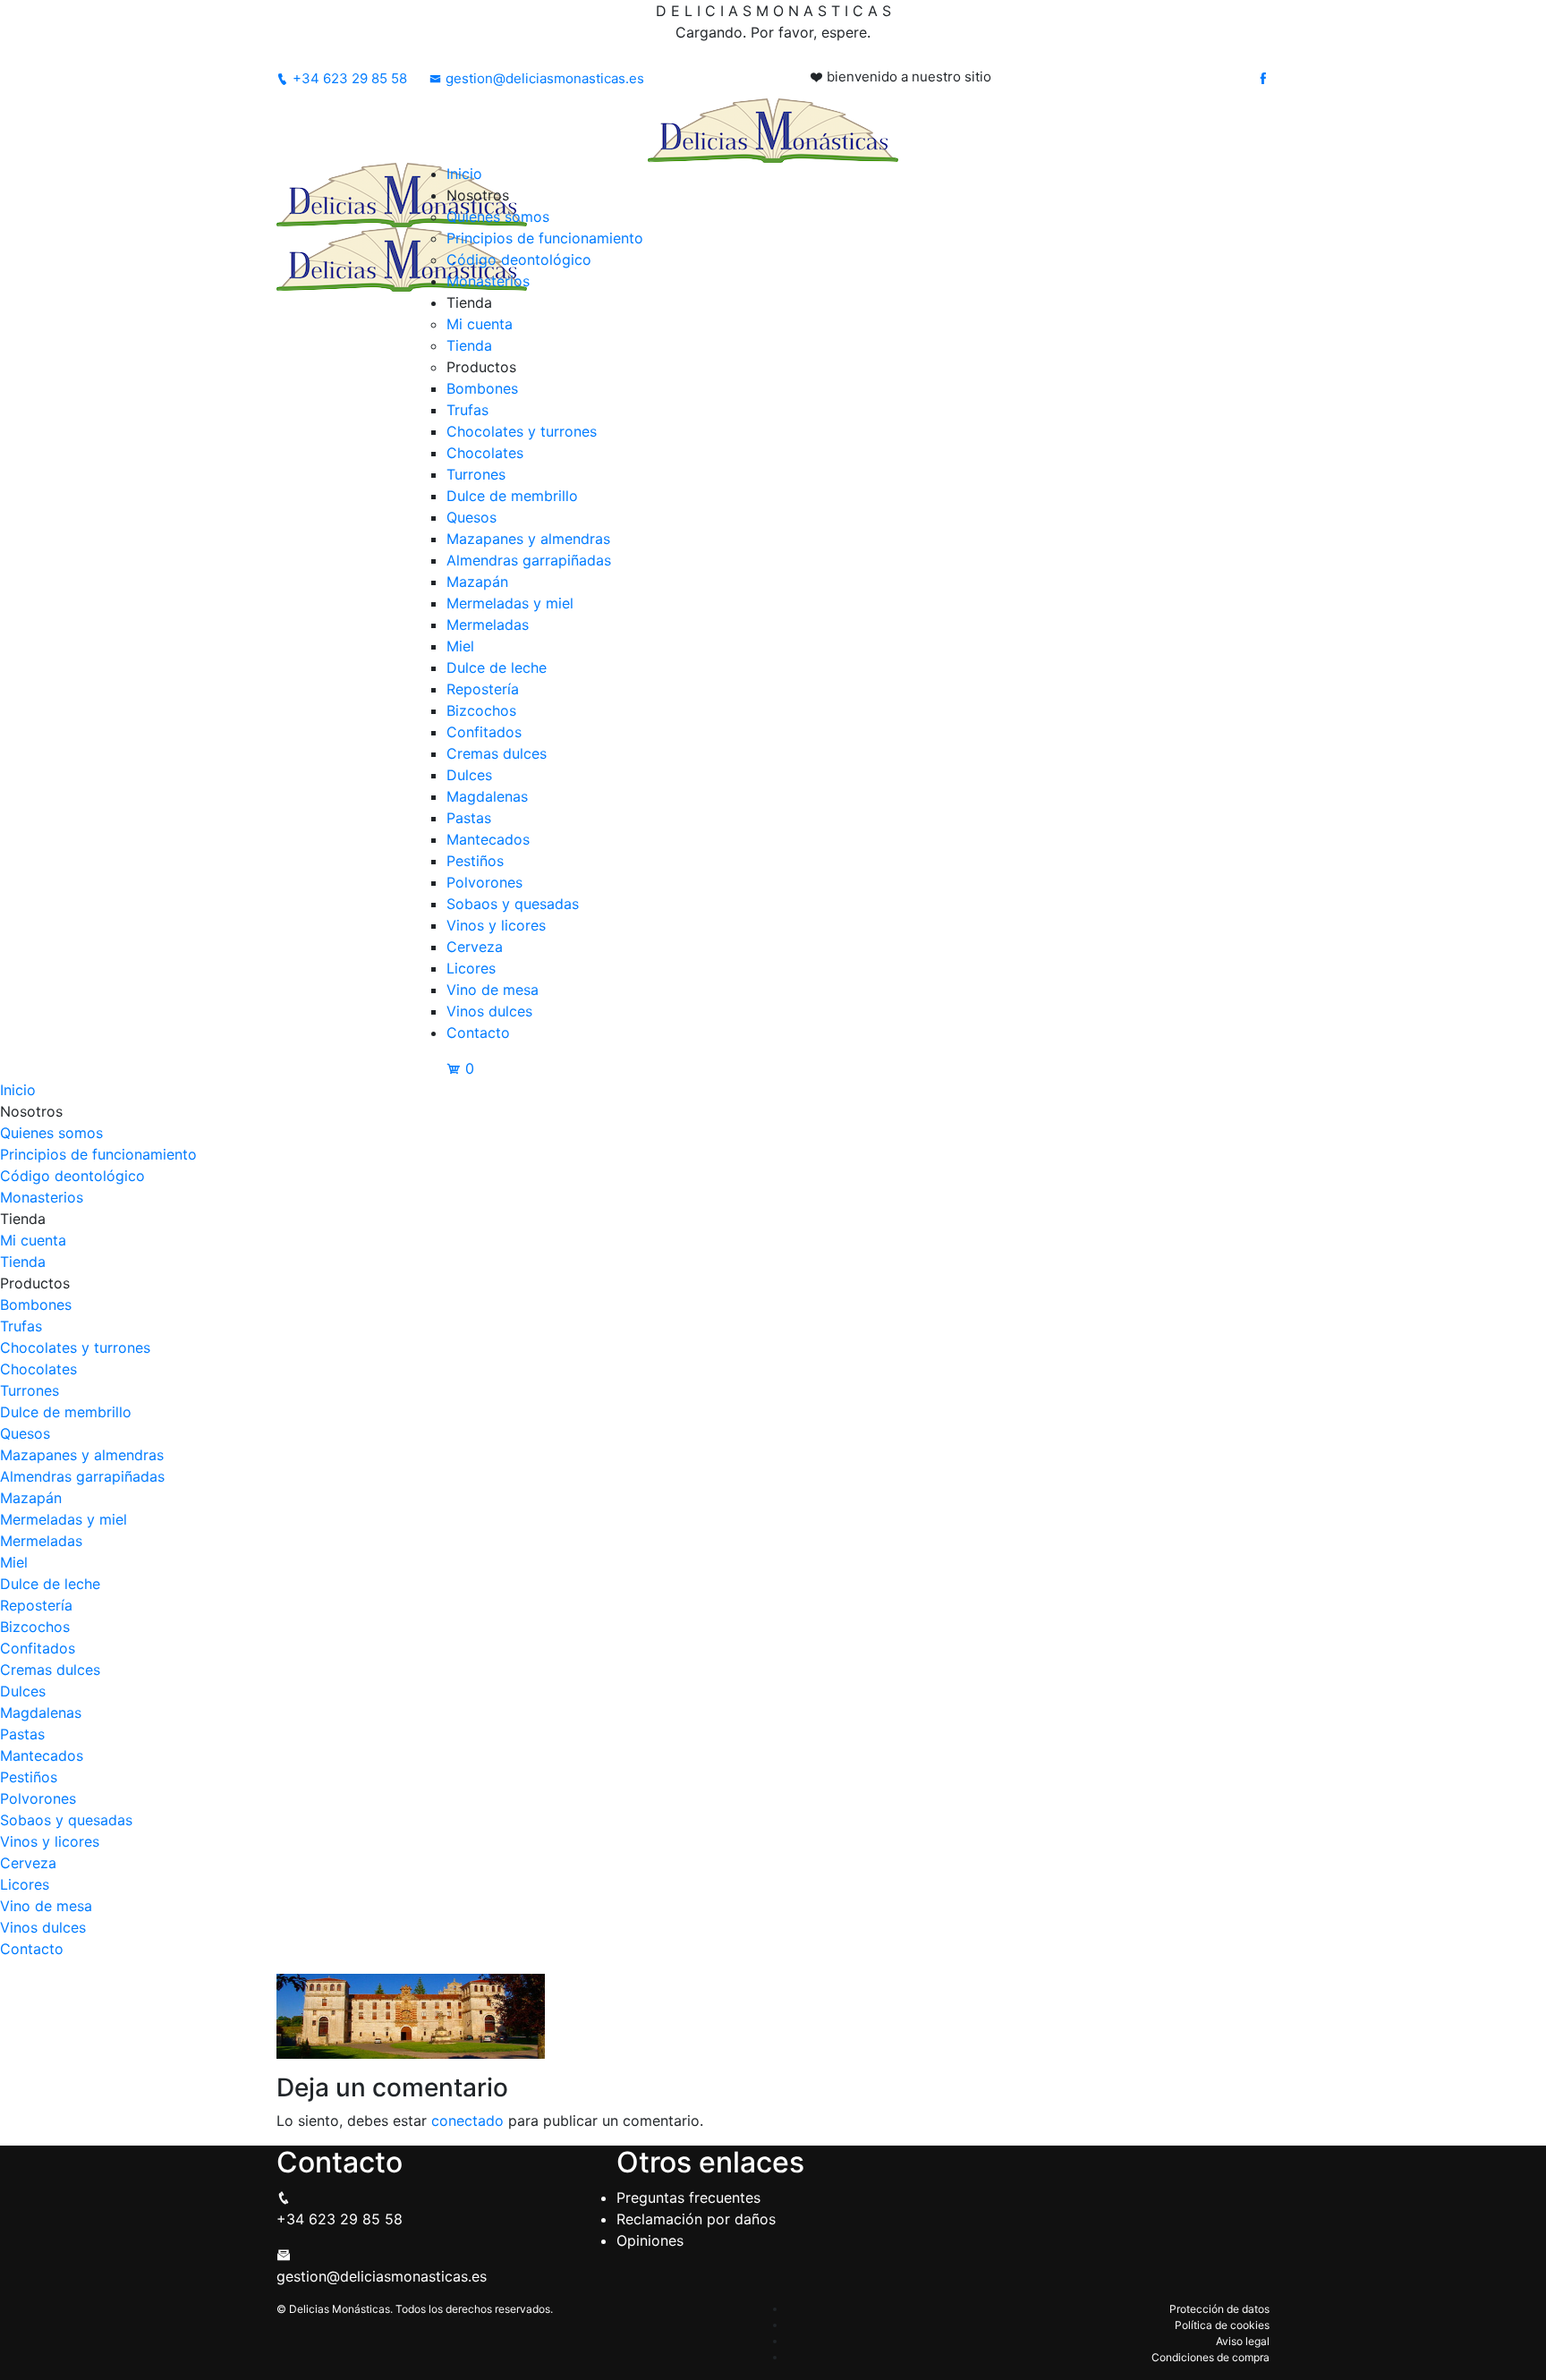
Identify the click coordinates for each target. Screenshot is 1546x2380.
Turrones (476, 474)
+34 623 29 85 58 (350, 78)
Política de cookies (1222, 2325)
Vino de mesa (493, 990)
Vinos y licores (496, 925)
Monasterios (488, 281)
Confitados (484, 732)
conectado (467, 2121)
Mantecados (488, 839)
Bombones (482, 388)
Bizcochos (481, 710)
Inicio (464, 174)
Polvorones (484, 882)
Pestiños (475, 861)
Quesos (471, 517)
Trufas (467, 410)
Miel (460, 646)
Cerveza (475, 947)
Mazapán (477, 582)
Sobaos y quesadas (513, 904)
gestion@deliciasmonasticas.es (545, 78)
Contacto (478, 1033)
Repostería (483, 689)
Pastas (469, 818)
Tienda (469, 345)
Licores (471, 968)
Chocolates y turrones (522, 431)
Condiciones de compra (1210, 2357)
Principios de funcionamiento (545, 238)
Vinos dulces (489, 1011)
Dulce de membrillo (512, 496)
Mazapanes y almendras (528, 539)
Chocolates (485, 453)
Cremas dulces (497, 753)
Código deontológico (519, 259)
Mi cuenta (480, 324)
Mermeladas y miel (510, 603)
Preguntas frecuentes (688, 2197)
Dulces (469, 775)
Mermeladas (488, 625)
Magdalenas (487, 796)
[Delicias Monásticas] (773, 129)
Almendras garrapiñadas (529, 560)
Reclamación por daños (696, 2219)
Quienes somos (498, 217)
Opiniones (650, 2240)
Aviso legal (1243, 2341)
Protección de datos (1219, 2309)
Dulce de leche (497, 667)
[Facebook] (1263, 79)
